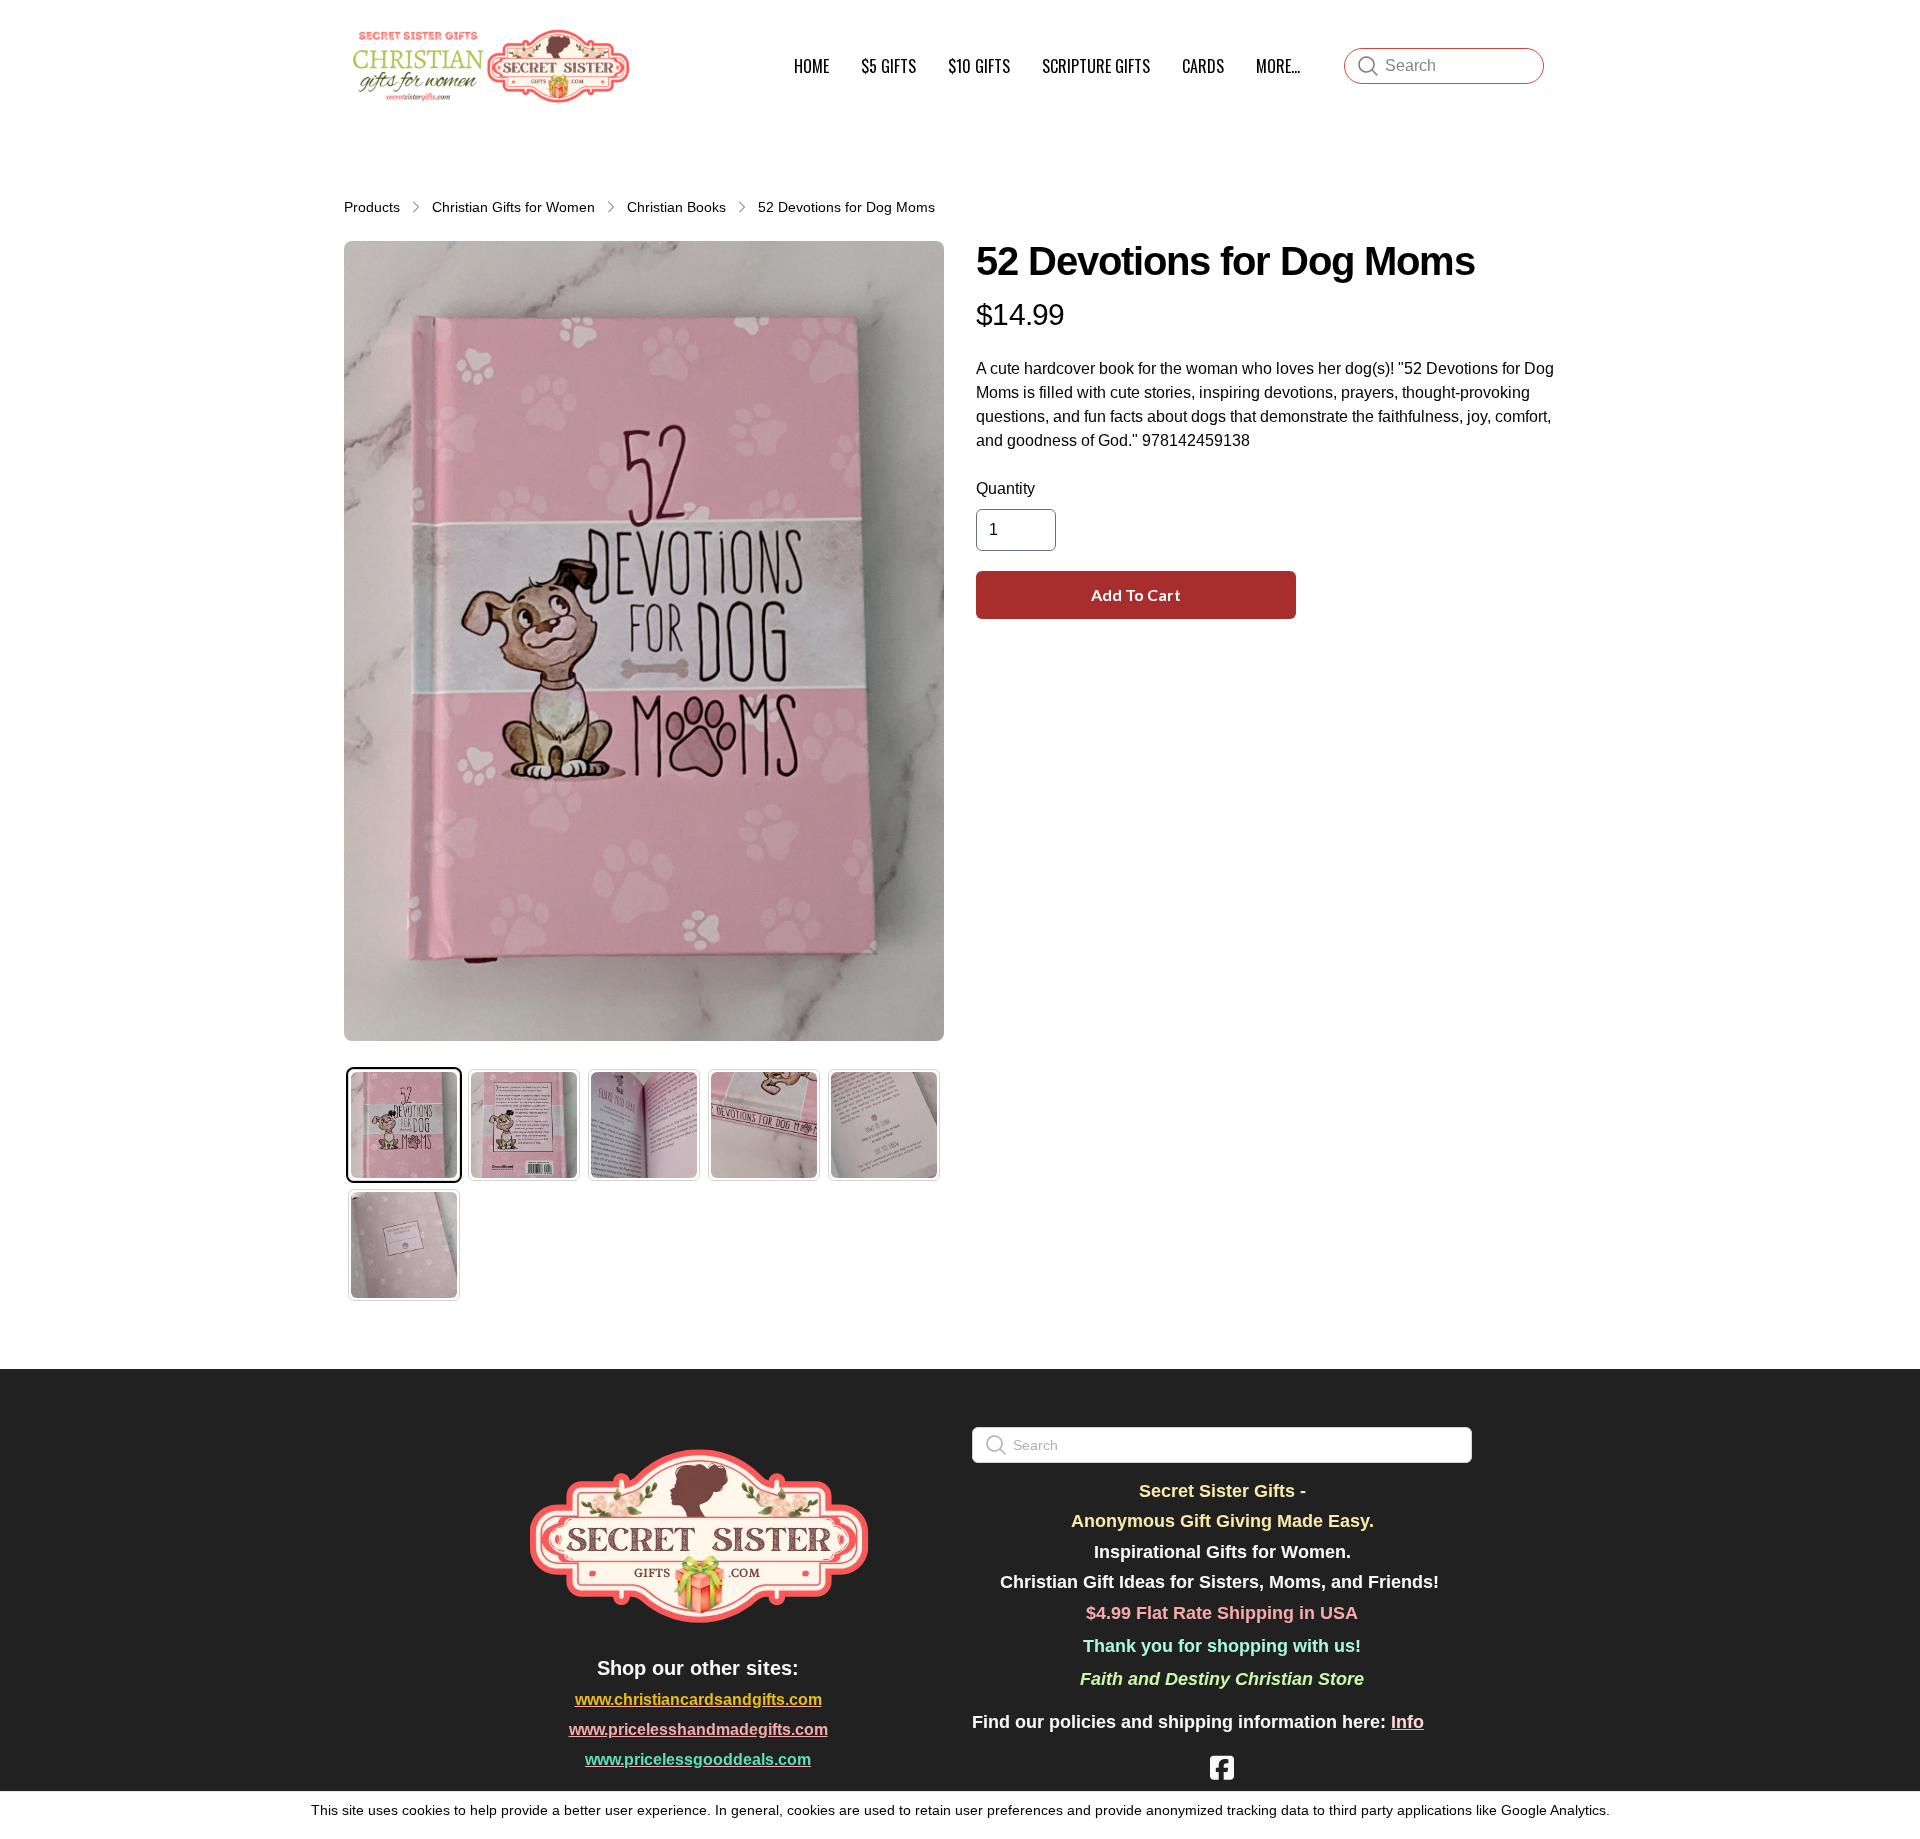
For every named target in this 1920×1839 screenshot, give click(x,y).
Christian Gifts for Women (513, 207)
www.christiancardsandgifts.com (698, 1699)
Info (1407, 1722)
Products (372, 207)
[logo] (488, 66)
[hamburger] (656, 38)
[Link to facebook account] (1222, 1767)
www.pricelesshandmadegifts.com (698, 1729)
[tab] (404, 1125)
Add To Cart (1136, 594)
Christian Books (676, 207)
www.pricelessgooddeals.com (698, 1759)
